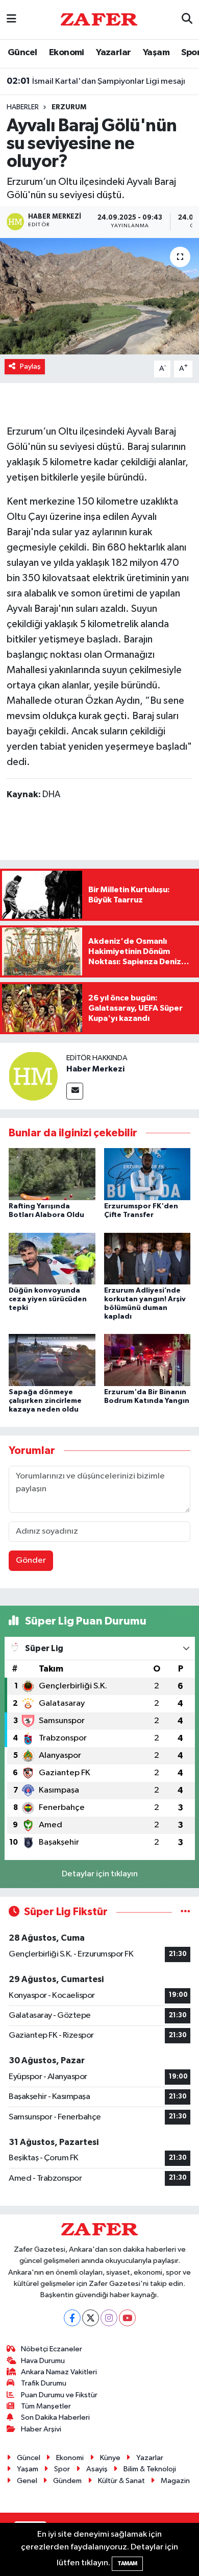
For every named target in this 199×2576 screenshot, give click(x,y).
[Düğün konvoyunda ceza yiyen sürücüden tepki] (52, 1258)
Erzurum (69, 107)
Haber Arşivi (41, 2429)
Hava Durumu (43, 2361)
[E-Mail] (75, 1091)
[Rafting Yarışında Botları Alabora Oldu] (52, 1174)
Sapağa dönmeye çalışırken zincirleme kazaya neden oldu (45, 1401)
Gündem (67, 2481)
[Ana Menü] (11, 20)
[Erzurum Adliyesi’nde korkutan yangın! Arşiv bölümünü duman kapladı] (147, 1258)
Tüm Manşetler (46, 2406)
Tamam (127, 2563)
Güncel (22, 53)
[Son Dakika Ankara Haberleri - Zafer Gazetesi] (99, 19)
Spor (62, 2469)
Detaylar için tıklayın (100, 1874)
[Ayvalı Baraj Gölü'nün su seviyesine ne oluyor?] (99, 296)
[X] (91, 2318)
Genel (27, 2481)
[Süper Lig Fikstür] (185, 1912)
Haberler (23, 107)
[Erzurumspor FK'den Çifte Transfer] (147, 1174)
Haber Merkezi (95, 1069)
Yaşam (156, 53)
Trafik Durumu (44, 2383)
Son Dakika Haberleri (55, 2417)
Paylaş (30, 366)
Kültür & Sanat (121, 2481)
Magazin (175, 2481)
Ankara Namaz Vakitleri (59, 2372)
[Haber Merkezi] (33, 1076)
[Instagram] (109, 2318)
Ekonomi (67, 53)
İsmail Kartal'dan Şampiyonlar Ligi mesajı (96, 81)
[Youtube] (127, 2318)
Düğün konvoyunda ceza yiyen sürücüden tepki (48, 1299)
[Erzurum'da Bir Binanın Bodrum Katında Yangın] (147, 1360)
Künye (110, 2458)
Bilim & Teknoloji (150, 2469)
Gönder (31, 1560)
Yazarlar (113, 53)
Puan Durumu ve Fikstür (59, 2395)
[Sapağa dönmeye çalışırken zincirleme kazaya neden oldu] (52, 1360)
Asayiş (97, 2469)
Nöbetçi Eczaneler (52, 2349)
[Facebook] (72, 2318)
